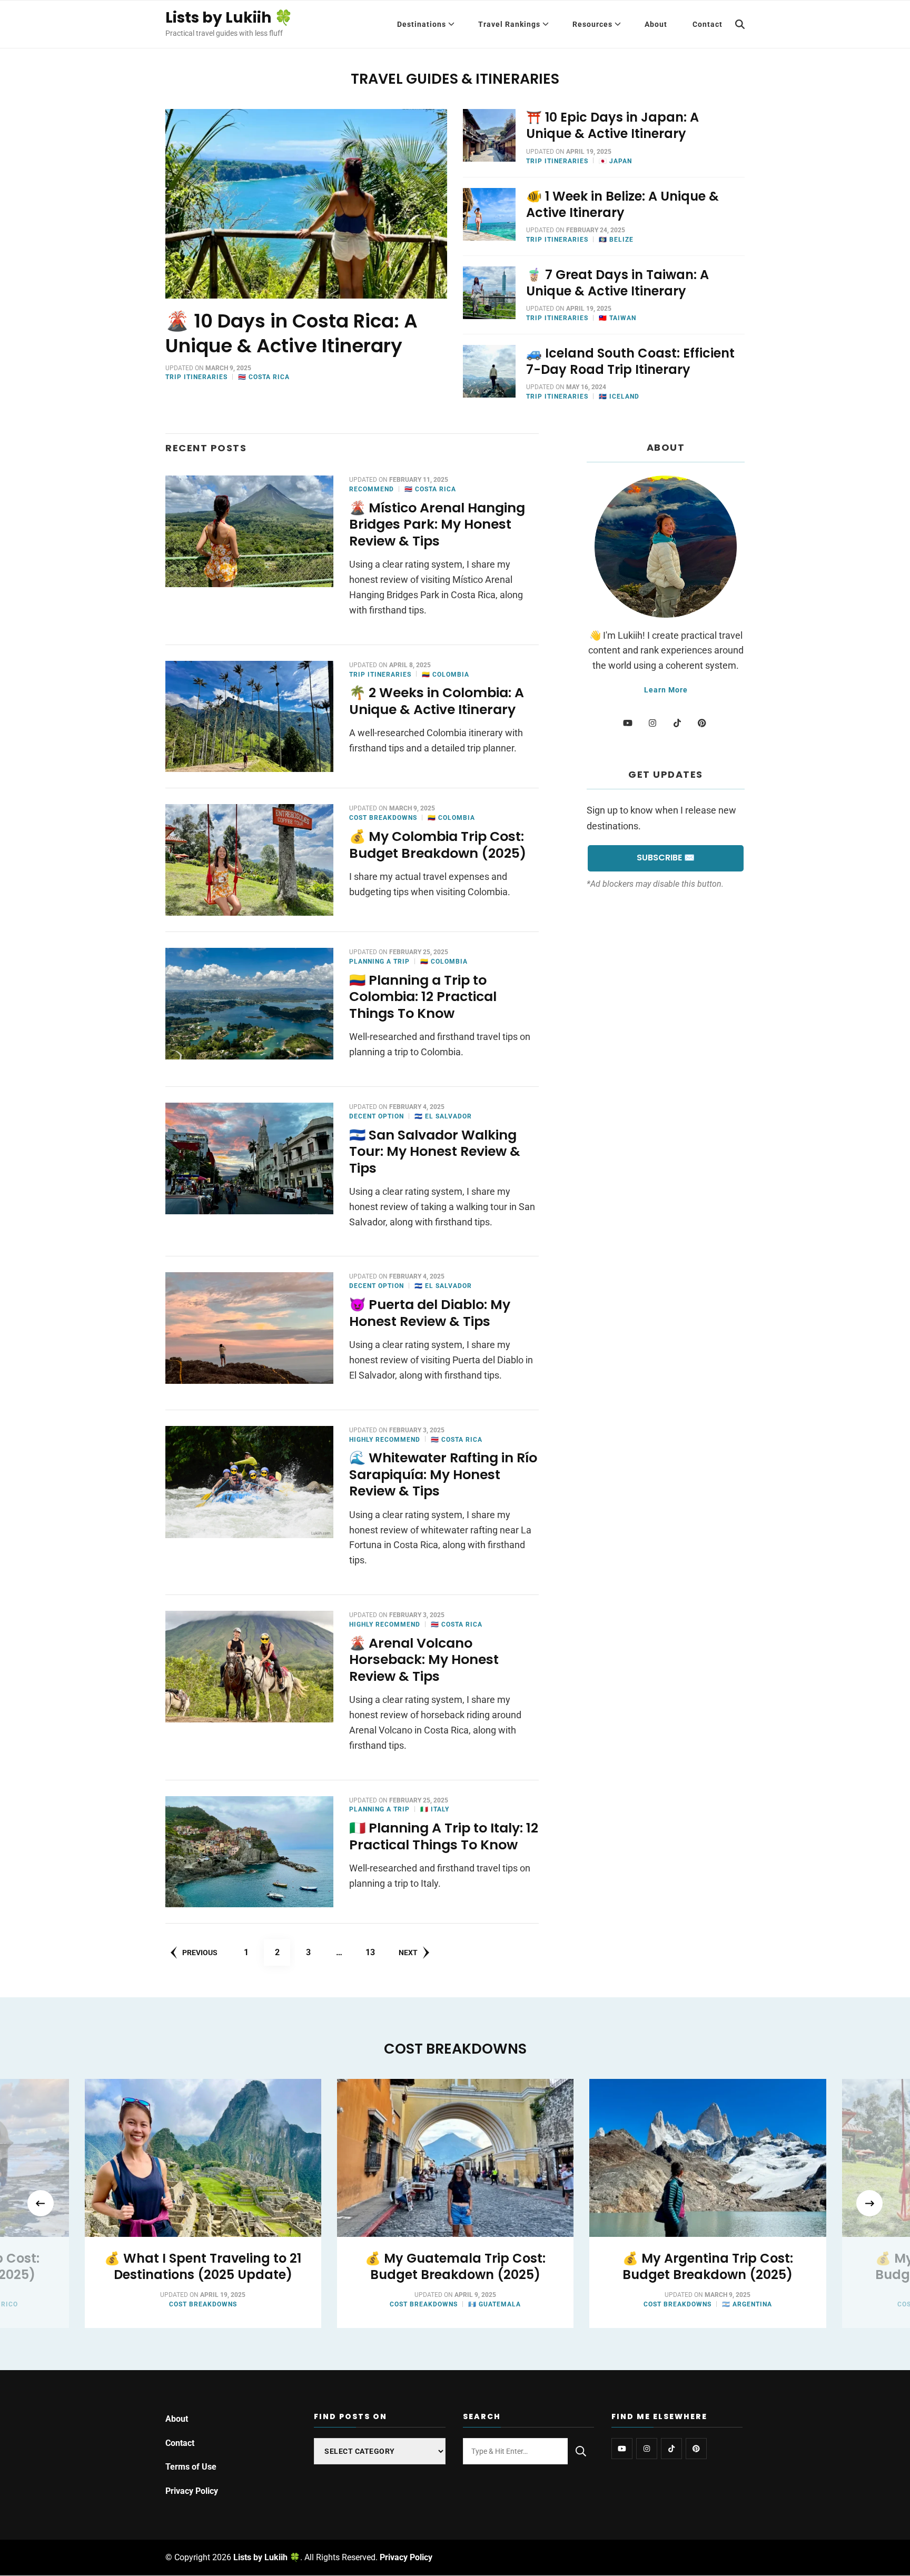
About (656, 24)
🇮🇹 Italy (435, 1809)
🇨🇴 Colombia (446, 675)
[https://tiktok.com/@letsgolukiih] (671, 2449)
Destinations (422, 24)
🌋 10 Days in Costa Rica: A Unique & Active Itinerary (291, 333)
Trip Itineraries (196, 377)
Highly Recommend (385, 1440)
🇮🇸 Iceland (619, 397)
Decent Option (377, 1116)
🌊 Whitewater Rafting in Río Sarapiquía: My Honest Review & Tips (443, 1474)
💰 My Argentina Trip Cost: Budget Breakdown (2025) (708, 2266)
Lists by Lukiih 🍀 (229, 18)
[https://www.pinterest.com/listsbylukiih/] (696, 2449)
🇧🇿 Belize (616, 240)
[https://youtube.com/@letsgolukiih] (622, 2449)
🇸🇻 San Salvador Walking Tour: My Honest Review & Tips (435, 1152)
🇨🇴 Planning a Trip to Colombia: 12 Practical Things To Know (423, 997)
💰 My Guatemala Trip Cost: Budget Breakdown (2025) (455, 2266)
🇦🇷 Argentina (747, 2304)
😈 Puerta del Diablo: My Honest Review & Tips (430, 1313)
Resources (592, 24)
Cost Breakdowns (383, 818)
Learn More (666, 690)
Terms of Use (191, 2467)
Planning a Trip (379, 962)
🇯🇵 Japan (615, 161)
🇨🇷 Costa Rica (264, 377)
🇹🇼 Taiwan (617, 318)
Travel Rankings (509, 24)
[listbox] (455, 2203)
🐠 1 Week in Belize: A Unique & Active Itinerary (622, 204)
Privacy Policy (192, 2491)
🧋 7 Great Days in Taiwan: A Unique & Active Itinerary (617, 283)
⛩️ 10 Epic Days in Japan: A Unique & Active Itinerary (612, 125)
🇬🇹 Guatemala (494, 2304)
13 (374, 1952)
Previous (200, 1953)
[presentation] (41, 2204)
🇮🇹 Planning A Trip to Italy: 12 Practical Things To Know (444, 1836)
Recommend (372, 489)
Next (408, 1953)
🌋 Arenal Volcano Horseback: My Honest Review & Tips (424, 1660)
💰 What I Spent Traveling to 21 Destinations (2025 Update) (203, 2266)
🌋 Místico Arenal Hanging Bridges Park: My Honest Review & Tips (437, 524)
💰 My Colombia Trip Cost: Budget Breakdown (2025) (438, 845)
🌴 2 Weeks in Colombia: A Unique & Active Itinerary (437, 701)
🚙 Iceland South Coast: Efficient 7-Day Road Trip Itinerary (630, 361)
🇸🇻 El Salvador (443, 1116)
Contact (708, 24)
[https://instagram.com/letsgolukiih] (647, 2449)
